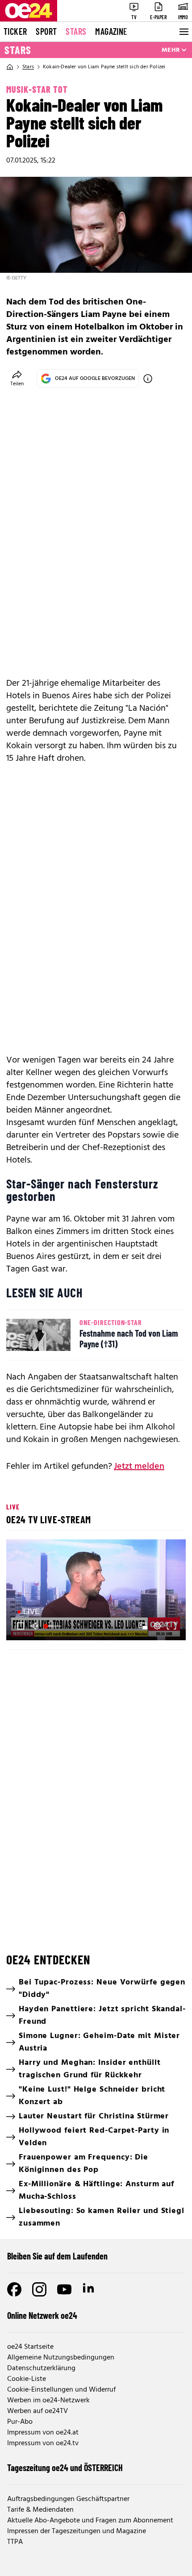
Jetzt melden (139, 1467)
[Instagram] (39, 2289)
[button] (97, 1591)
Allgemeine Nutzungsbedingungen (61, 2358)
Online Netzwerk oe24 (42, 2315)
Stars (76, 31)
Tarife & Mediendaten (40, 2510)
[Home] (10, 67)
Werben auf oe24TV (38, 2411)
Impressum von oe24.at (43, 2433)
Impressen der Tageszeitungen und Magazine (77, 2531)
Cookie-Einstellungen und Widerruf (61, 2390)
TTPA (15, 2542)
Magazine (111, 31)
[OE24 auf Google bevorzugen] (148, 379)
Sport (46, 31)
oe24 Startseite (30, 2347)
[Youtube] (64, 2289)
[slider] (53, 1626)
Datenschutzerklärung (41, 2368)
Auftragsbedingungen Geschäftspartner (68, 2499)
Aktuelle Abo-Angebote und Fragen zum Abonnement (90, 2521)
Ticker (15, 31)
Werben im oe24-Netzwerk (48, 2401)
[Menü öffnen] (183, 32)
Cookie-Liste (27, 2379)
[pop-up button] (157, 1626)
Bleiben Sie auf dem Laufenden (57, 2256)
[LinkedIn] (89, 2289)
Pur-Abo (20, 2422)
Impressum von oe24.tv (43, 2443)
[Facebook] (14, 2289)
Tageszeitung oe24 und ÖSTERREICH (65, 2468)
